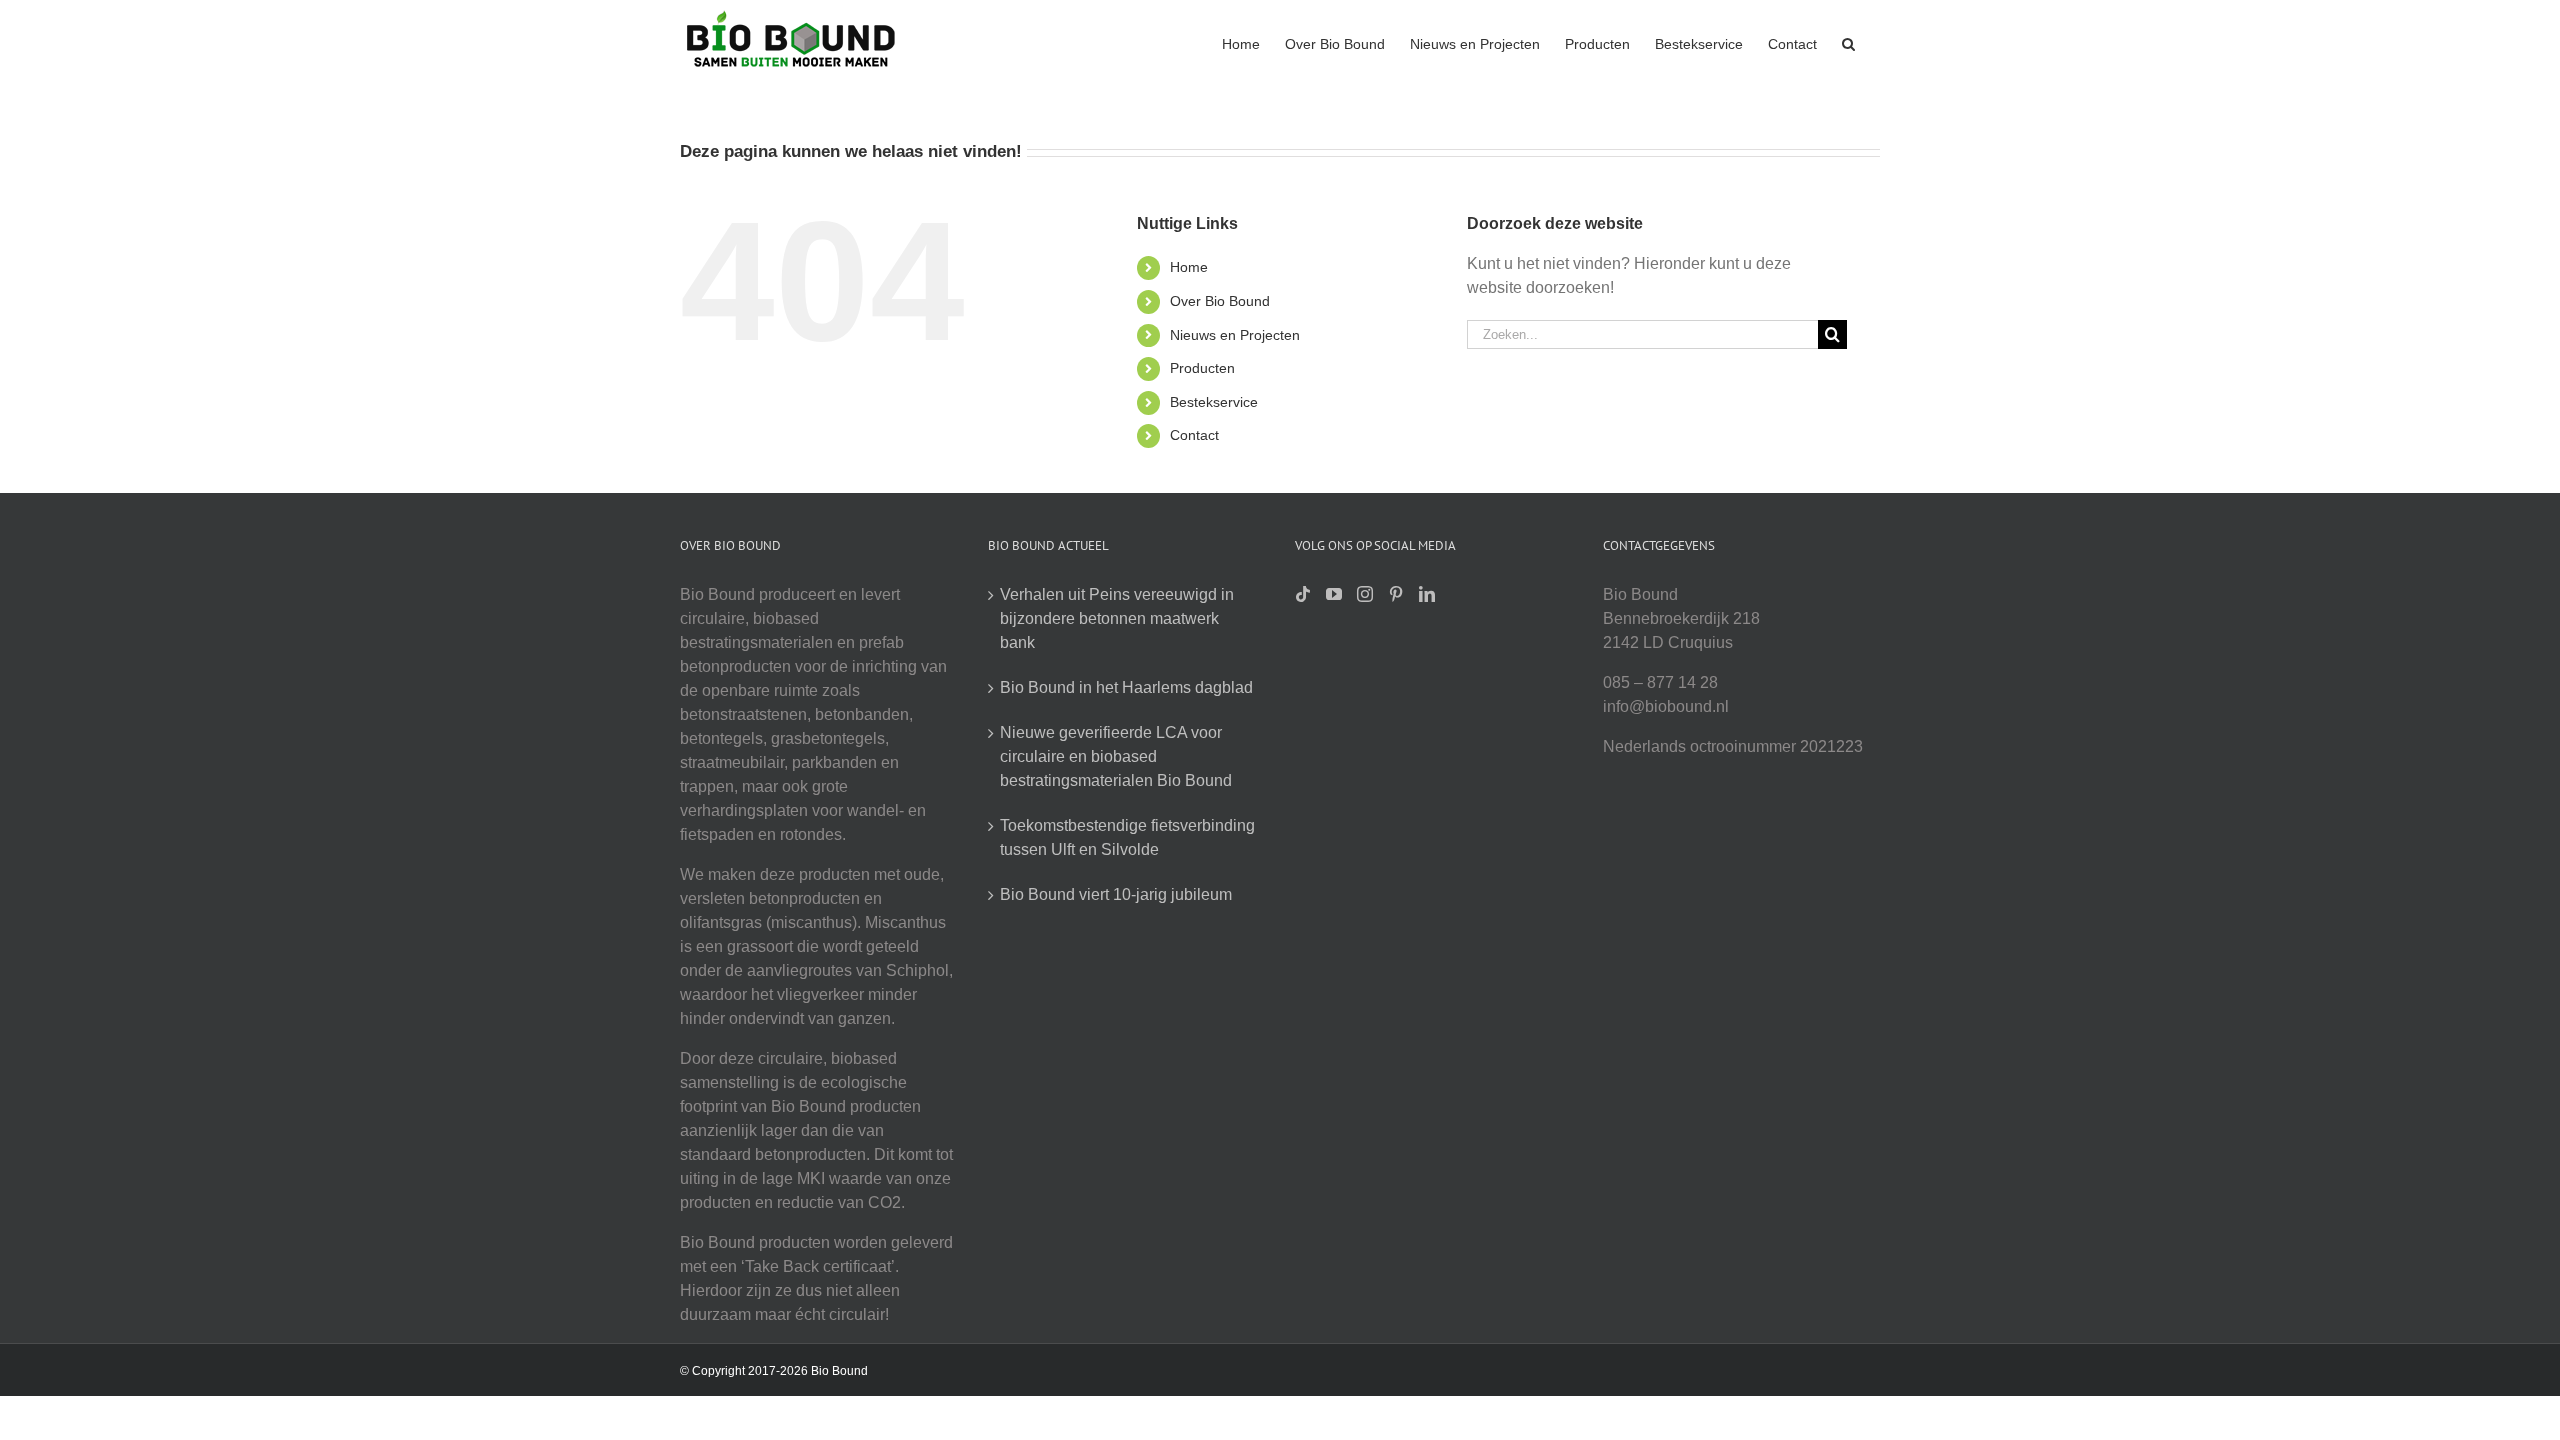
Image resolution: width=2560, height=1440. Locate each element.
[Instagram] (1365, 594)
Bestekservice (1214, 402)
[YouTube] (1334, 594)
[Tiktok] (1303, 594)
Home (1189, 267)
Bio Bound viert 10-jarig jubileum (1116, 894)
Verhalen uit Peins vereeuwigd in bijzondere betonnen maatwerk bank (1117, 618)
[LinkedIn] (1427, 594)
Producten (1202, 368)
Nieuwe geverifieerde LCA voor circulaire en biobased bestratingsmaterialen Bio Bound (1116, 756)
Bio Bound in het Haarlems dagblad (1126, 687)
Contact (1194, 435)
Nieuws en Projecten (1235, 335)
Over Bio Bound (1220, 301)
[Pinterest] (1396, 594)
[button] (1848, 42)
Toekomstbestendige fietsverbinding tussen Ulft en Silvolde (1127, 837)
